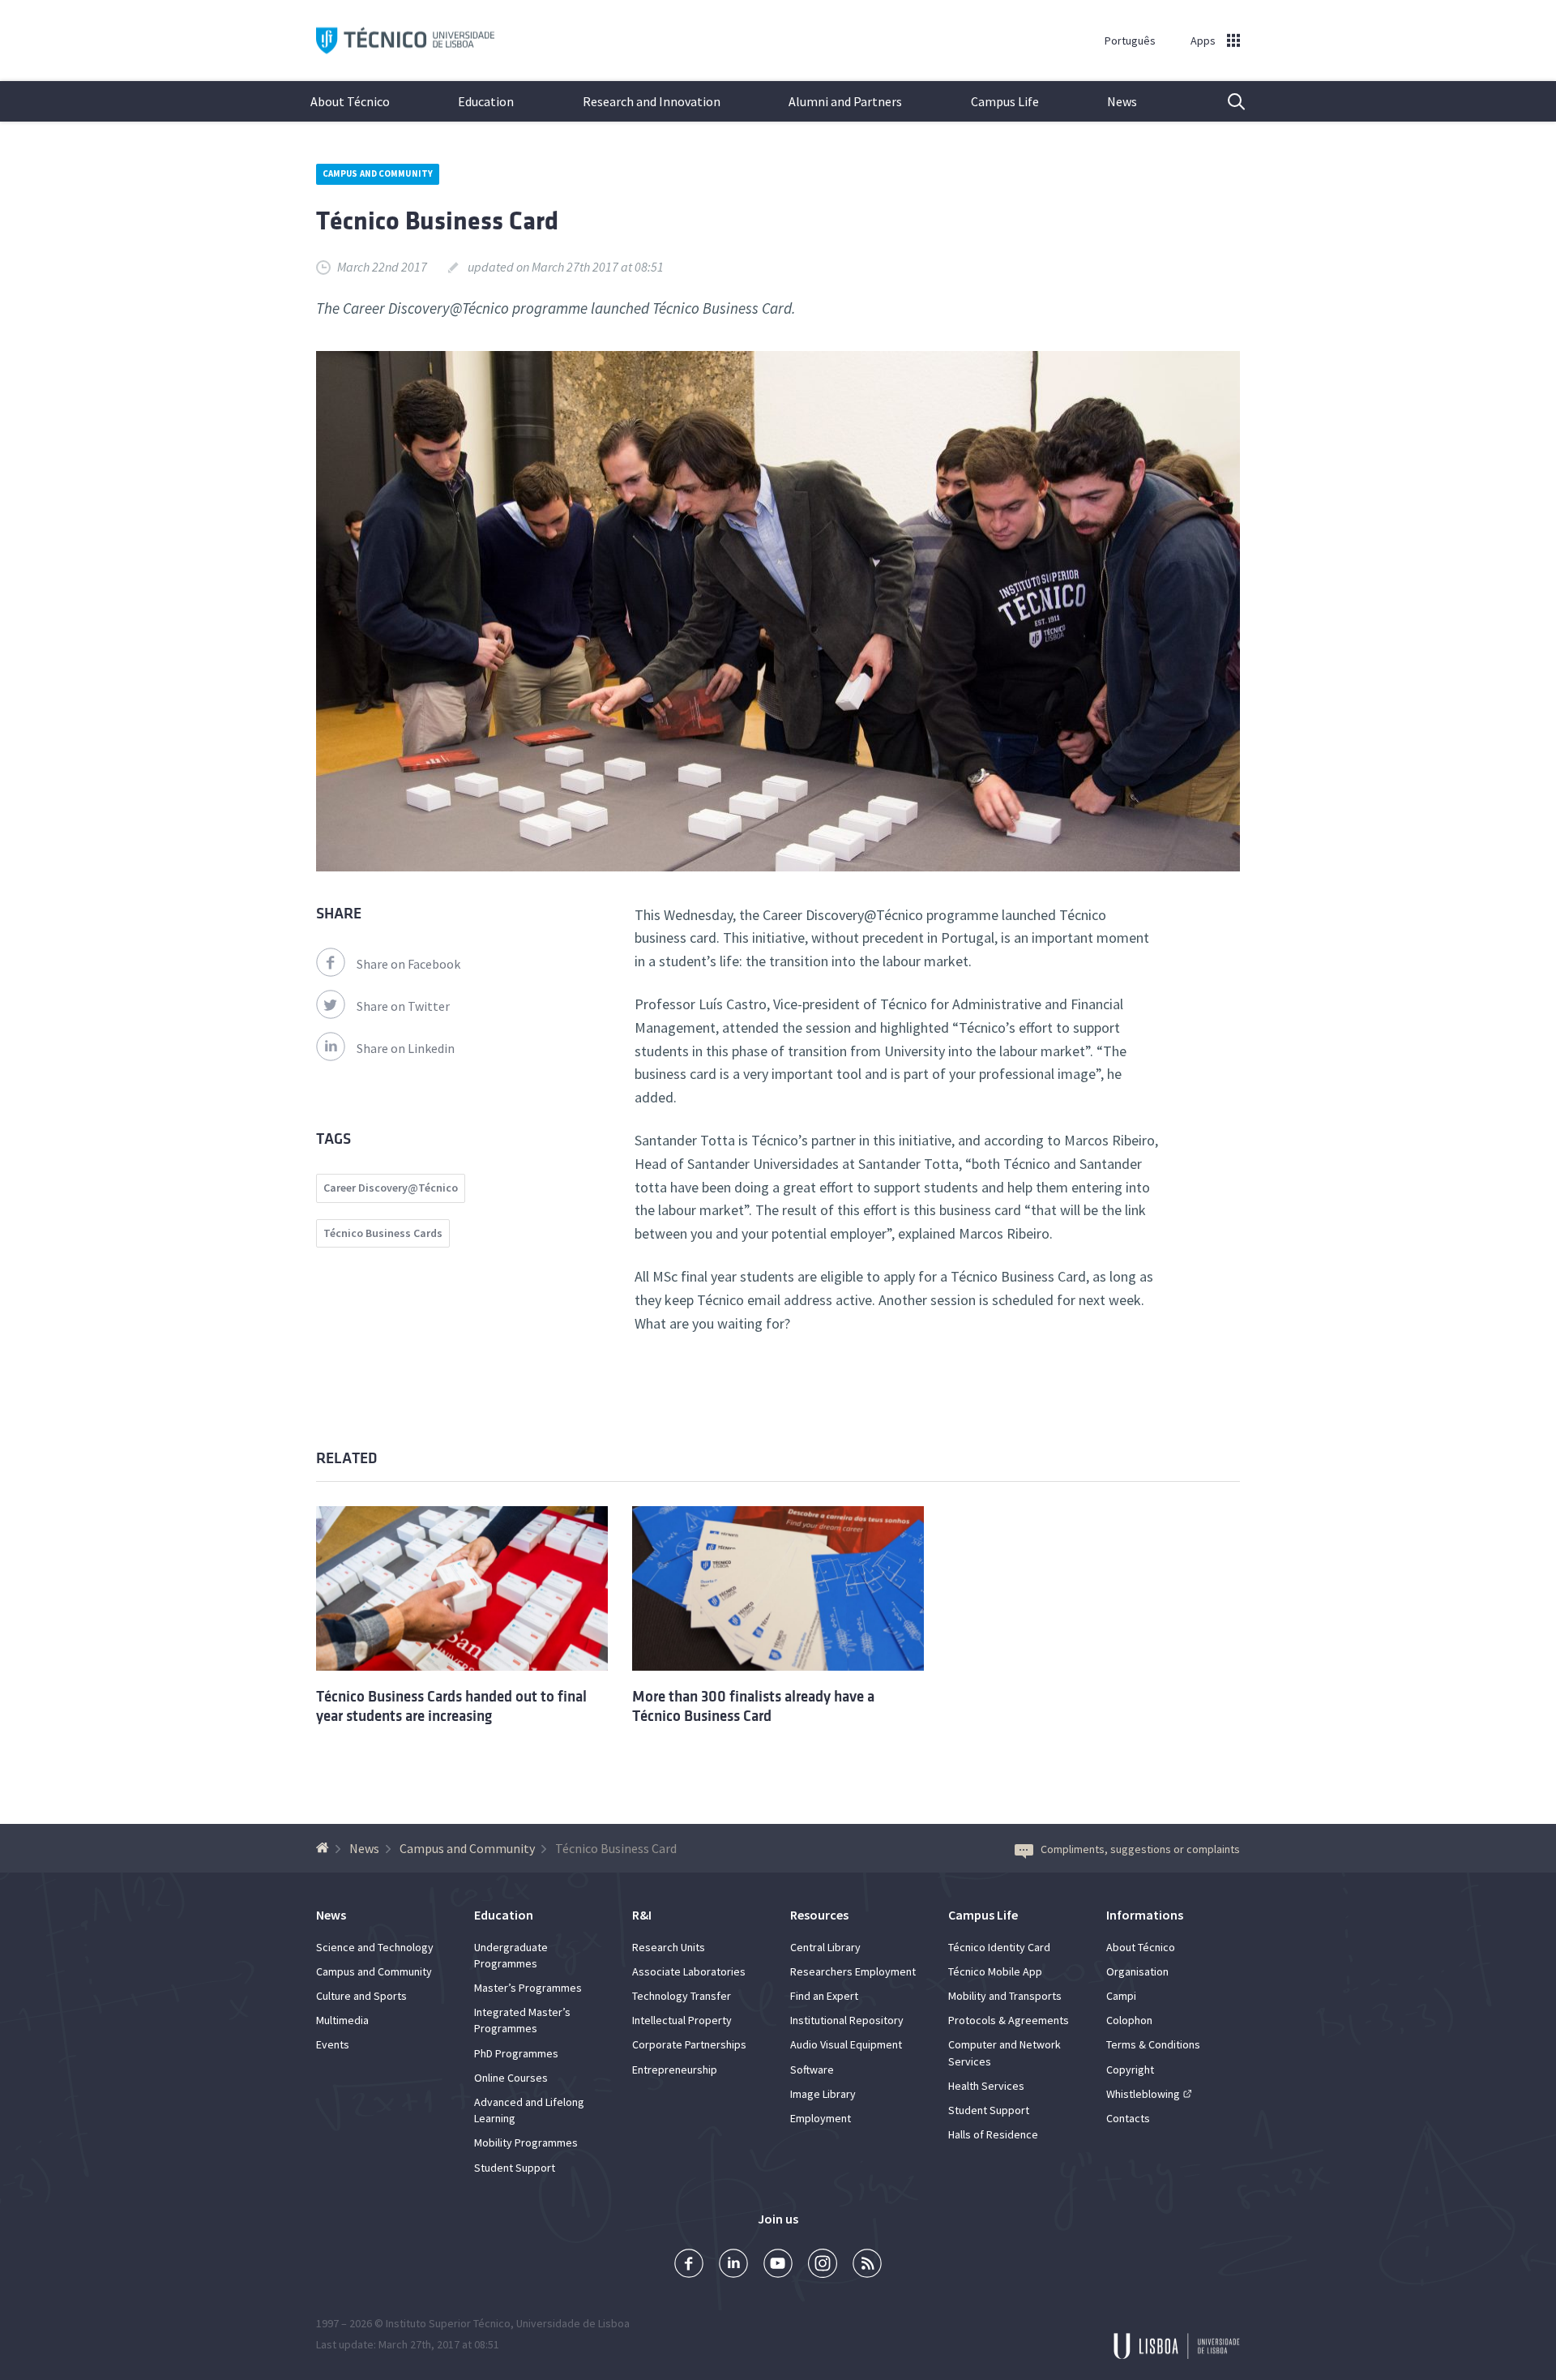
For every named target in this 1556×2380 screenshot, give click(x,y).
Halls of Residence (993, 2134)
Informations (1145, 1915)
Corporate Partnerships (689, 2044)
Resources (819, 1915)
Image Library (823, 2094)
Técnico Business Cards (383, 1233)
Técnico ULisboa (405, 41)
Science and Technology (375, 1947)
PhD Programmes (516, 2053)
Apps (1203, 41)
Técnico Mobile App (995, 1971)
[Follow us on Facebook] (689, 2265)
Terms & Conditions (1153, 2044)
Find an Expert (824, 1996)
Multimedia (342, 2020)
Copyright (1130, 2070)
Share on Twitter (403, 1006)
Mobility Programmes (526, 2142)
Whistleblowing (1143, 2094)
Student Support (515, 2168)
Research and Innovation (652, 101)
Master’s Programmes (528, 1988)
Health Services (986, 2086)
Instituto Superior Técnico (448, 2323)
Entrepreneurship (675, 2070)
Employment (821, 2118)
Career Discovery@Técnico (391, 1188)
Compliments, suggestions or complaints (1140, 1849)
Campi (1121, 1996)
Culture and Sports (361, 1996)
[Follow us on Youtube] (778, 2265)
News (1122, 101)
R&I (642, 1915)
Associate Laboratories (689, 1971)
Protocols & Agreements (1009, 2020)
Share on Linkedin (406, 1048)
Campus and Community (378, 173)
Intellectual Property (682, 2020)
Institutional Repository (847, 2020)
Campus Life (1005, 101)
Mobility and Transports (1005, 1996)
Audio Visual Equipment (846, 2044)
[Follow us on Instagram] (823, 2265)
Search (1226, 101)
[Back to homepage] (325, 1848)
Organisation (1137, 1971)
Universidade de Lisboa (573, 2323)
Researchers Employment (853, 1971)
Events (333, 2044)
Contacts (1128, 2118)
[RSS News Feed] (867, 2265)
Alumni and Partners (845, 101)
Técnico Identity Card (999, 1947)
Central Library (825, 1947)
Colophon (1129, 2020)
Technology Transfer (682, 1996)
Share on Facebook (408, 964)
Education (486, 101)
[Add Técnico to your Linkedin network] (733, 2265)
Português (1130, 41)
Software (812, 2070)
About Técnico (350, 101)
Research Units (669, 1947)
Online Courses (511, 2078)
